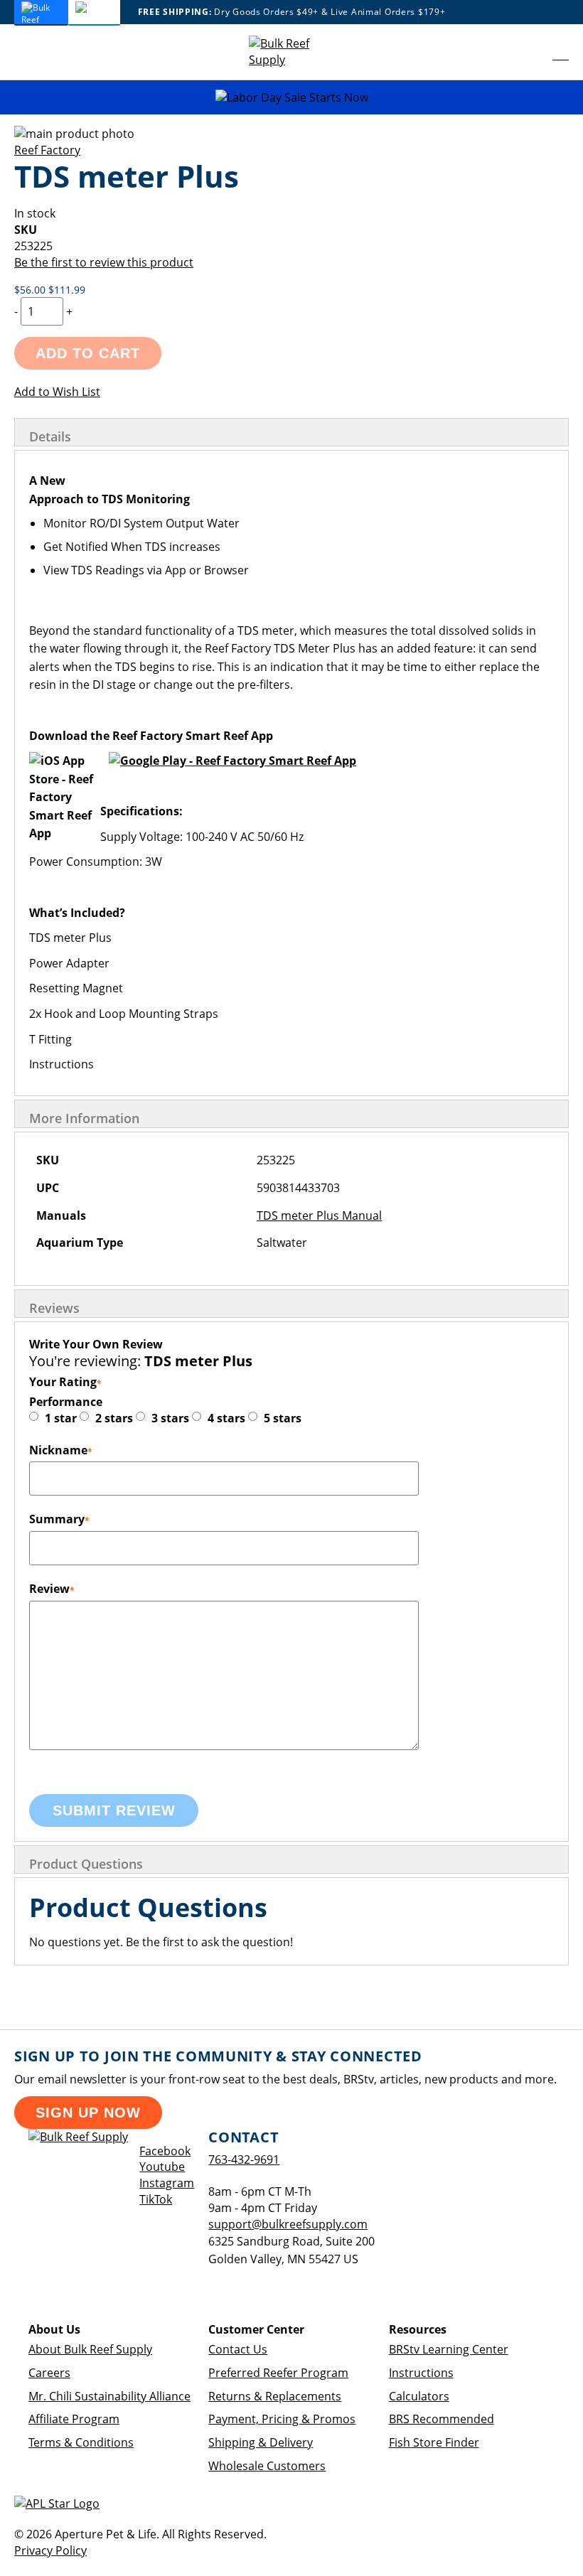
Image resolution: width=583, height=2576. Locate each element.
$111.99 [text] (67, 290)
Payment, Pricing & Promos (282, 2419)
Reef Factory (47, 150)
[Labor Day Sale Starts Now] (291, 98)
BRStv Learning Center (449, 2349)
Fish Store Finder (434, 2442)
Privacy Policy (50, 2550)
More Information (84, 1118)
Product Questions (86, 1864)
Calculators (419, 2396)
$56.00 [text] (31, 290)
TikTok (156, 2199)
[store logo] (291, 52)
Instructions (421, 2373)
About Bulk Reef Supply (90, 2349)
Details (50, 436)
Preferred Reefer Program (278, 2373)
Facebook (165, 2151)
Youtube (162, 2167)
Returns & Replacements (275, 2396)
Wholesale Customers (267, 2466)
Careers (49, 2373)
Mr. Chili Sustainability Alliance (109, 2396)
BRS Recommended (442, 2419)
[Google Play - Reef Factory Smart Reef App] (232, 761)
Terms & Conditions (81, 2442)
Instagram (167, 2183)
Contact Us (238, 2349)
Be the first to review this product (104, 262)
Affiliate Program (74, 2419)
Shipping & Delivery (261, 2442)
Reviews (54, 1308)
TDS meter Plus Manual (319, 1215)
